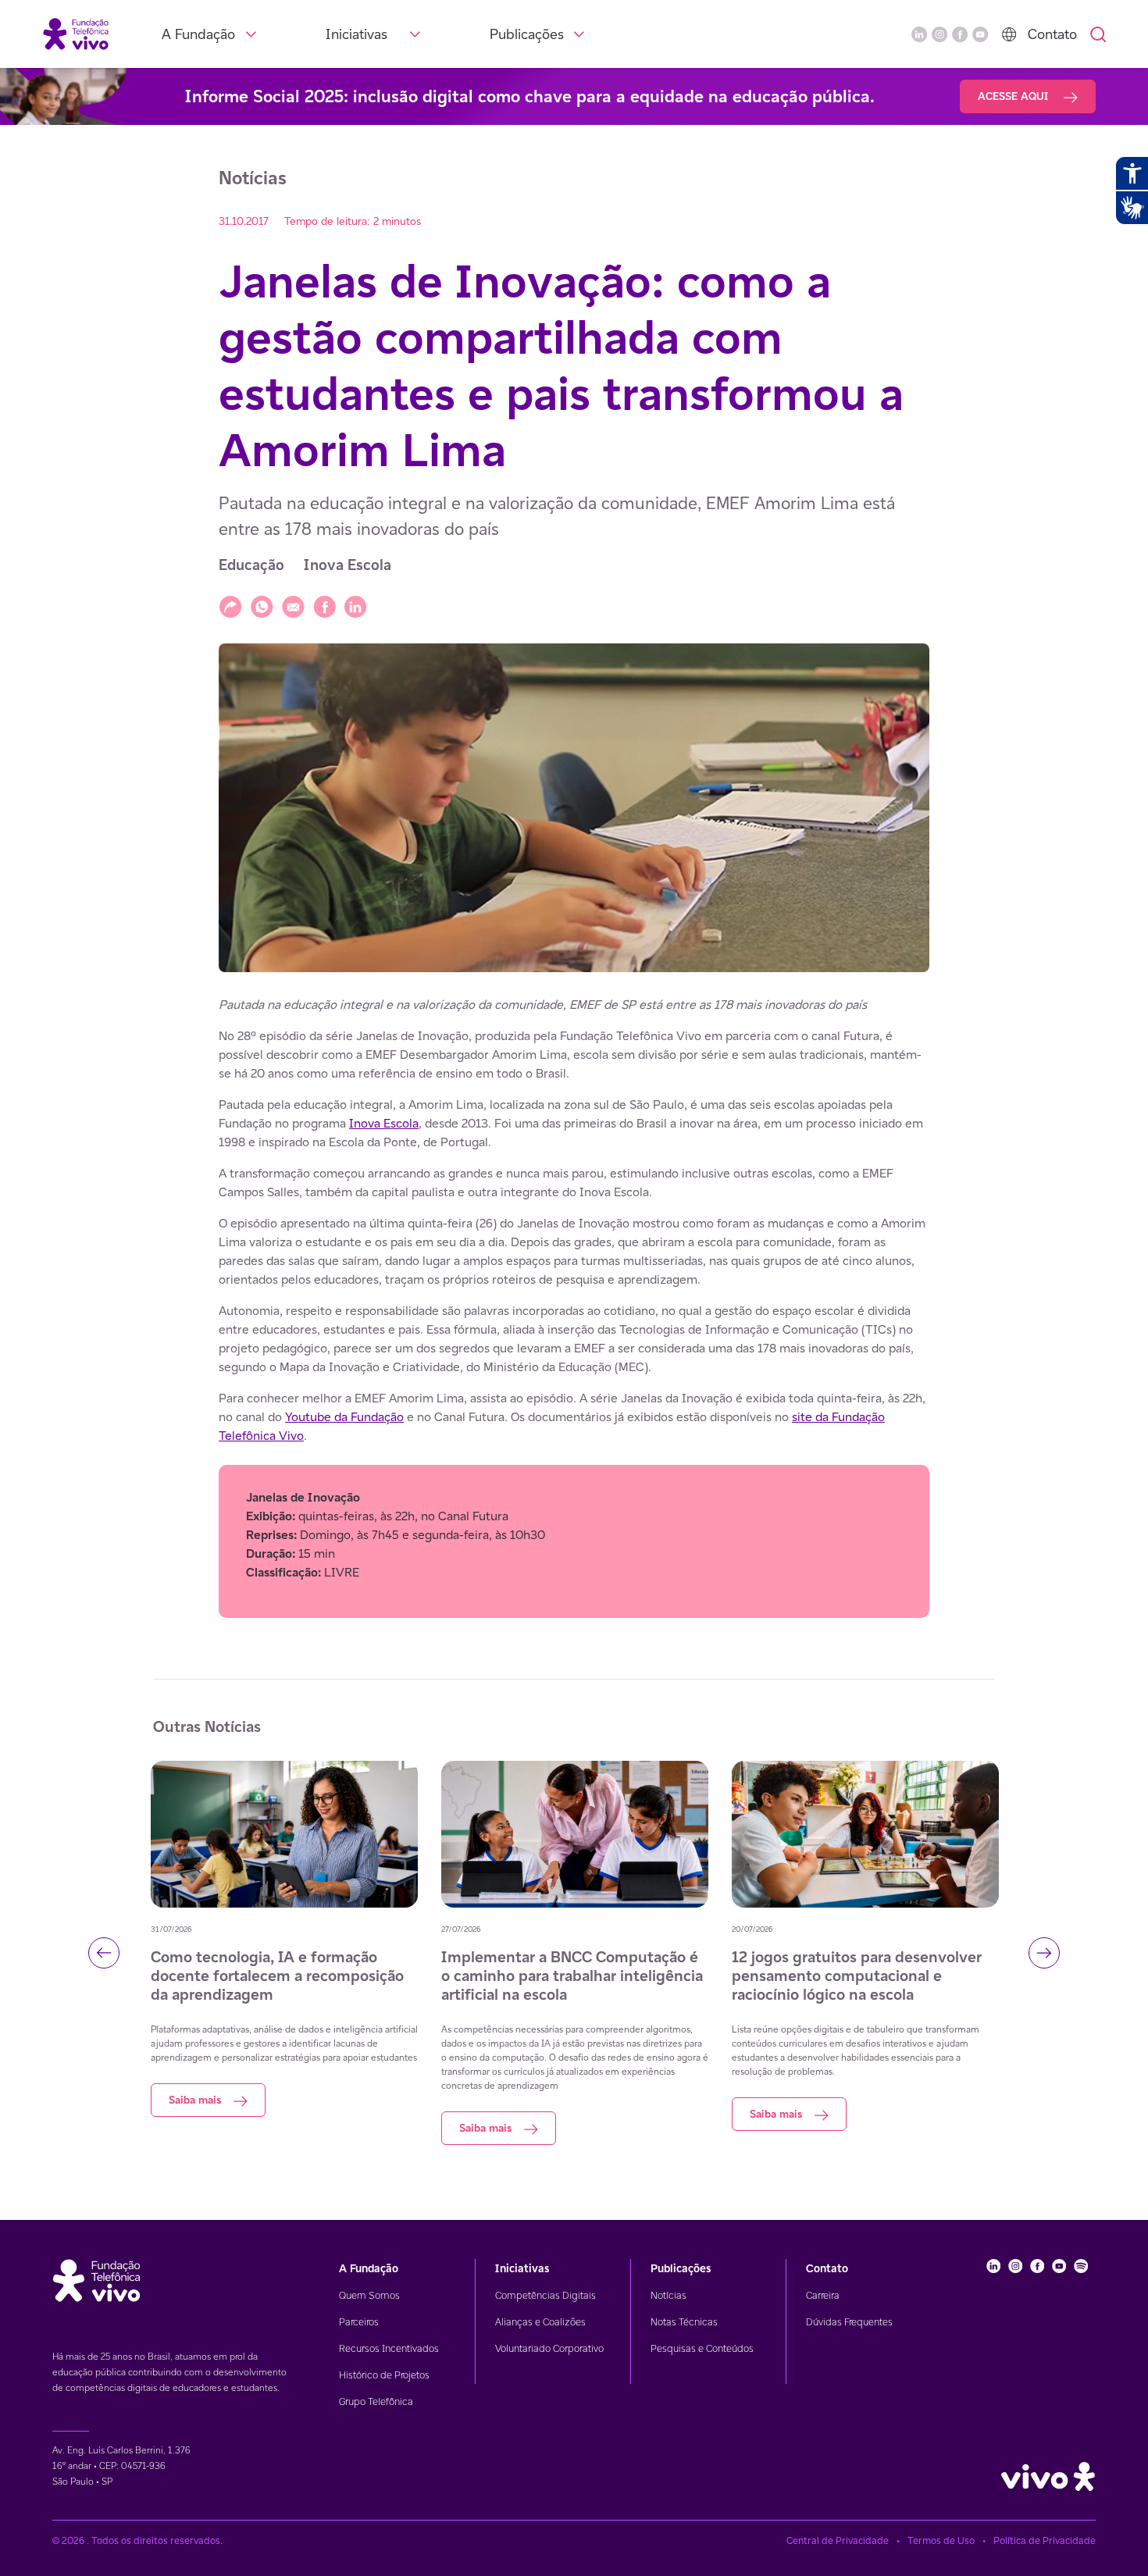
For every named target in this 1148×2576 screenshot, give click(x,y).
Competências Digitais (545, 2295)
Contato (1052, 34)
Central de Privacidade (838, 2540)
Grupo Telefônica (376, 2401)
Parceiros (359, 2322)
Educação (251, 565)
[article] (574, 1307)
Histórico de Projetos (384, 2375)
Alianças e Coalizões (540, 2322)
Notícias (668, 2295)
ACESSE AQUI (1014, 96)
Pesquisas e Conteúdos (702, 2348)
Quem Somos (369, 2295)
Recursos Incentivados (389, 2348)
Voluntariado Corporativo (549, 2348)
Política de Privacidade (1045, 2540)
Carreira (823, 2295)
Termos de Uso (941, 2540)
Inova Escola (348, 565)
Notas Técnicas (684, 2322)
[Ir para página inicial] (76, 33)
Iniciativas (357, 34)
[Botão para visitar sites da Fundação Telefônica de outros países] (1009, 34)
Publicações (527, 34)
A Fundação (198, 34)
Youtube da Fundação (344, 1417)
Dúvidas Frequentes (849, 2322)
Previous (104, 1953)
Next (1044, 1953)
